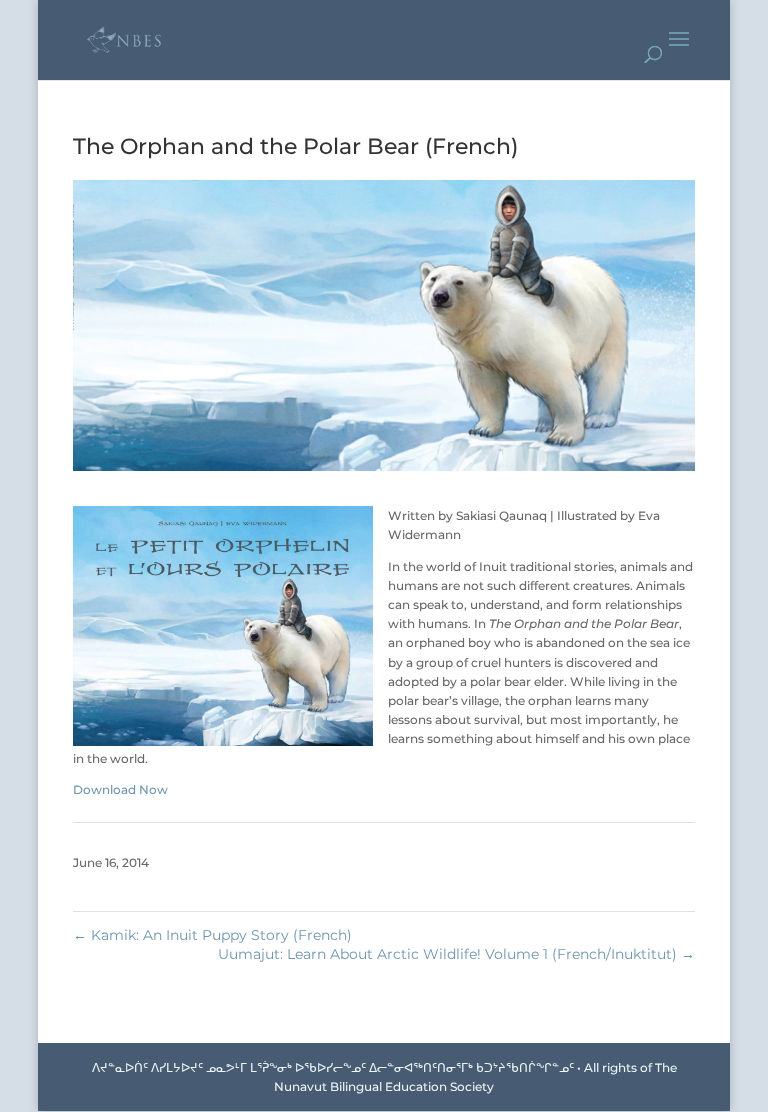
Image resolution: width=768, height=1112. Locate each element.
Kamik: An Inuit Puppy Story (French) (212, 935)
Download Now (120, 789)
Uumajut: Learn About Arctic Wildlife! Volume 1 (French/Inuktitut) (456, 954)
